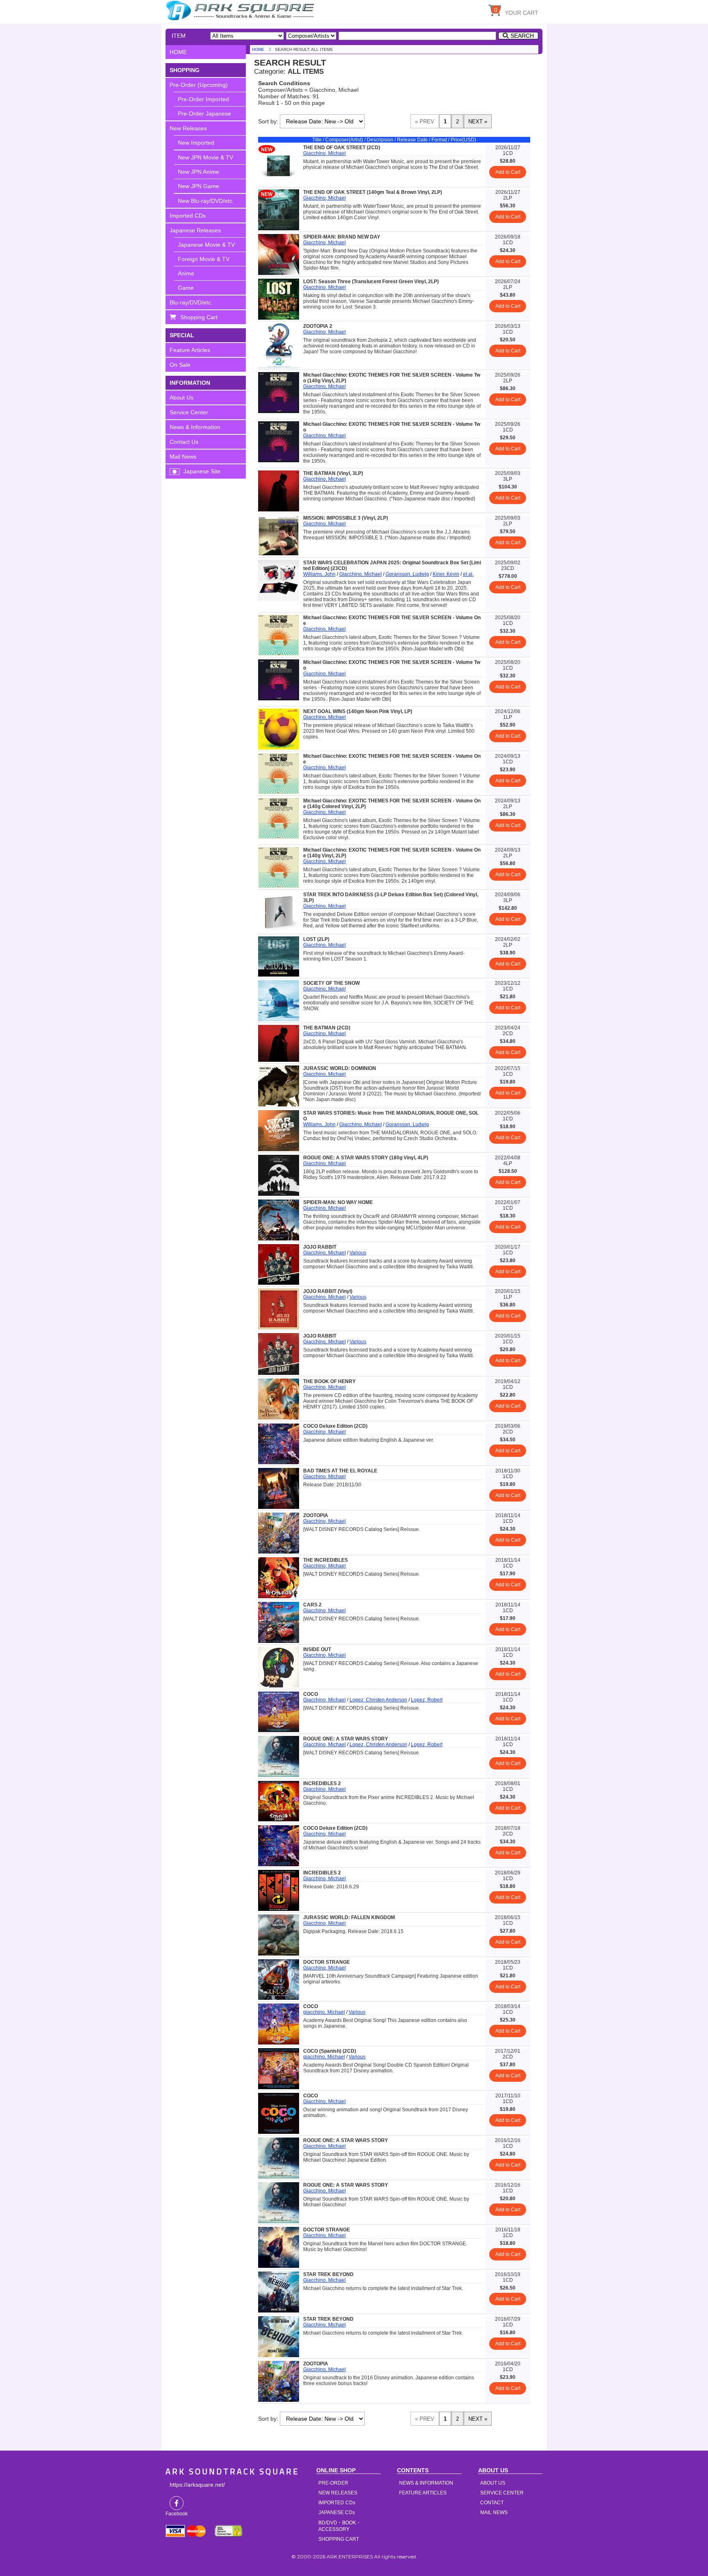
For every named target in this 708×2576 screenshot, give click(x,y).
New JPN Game (199, 186)
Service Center (189, 412)
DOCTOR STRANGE (327, 1962)
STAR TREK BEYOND (328, 2274)
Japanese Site (202, 471)
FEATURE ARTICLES (423, 2493)
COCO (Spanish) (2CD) (330, 2051)
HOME (241, 10)
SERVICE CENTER (502, 2493)
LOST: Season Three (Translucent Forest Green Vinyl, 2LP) (371, 282)
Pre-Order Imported (203, 99)
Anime (186, 273)
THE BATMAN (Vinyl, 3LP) (333, 473)
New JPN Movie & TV (205, 157)
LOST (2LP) (316, 939)
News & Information (195, 427)
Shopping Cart (199, 317)
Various (358, 1253)
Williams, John (319, 574)
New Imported (196, 143)
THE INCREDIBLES (326, 1560)
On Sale (180, 365)
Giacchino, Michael (324, 153)
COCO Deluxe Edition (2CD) (335, 1426)
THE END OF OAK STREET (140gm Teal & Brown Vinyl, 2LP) (373, 192)
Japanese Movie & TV (206, 245)
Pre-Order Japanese (204, 114)
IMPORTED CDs (337, 2503)
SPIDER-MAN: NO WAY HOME (338, 1202)
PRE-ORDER (333, 2483)
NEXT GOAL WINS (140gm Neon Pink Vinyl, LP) (358, 711)
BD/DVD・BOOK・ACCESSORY (340, 2526)
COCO (311, 1694)
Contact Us (184, 442)
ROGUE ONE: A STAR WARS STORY (346, 1739)
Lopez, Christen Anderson (378, 1700)
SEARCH (522, 36)
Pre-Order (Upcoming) (199, 85)
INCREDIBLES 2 (322, 1783)
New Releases (188, 128)
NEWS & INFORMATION (426, 2483)
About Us (182, 398)
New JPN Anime (199, 172)
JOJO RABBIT (320, 1247)
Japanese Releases (195, 230)
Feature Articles (190, 350)
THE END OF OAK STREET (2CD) (342, 148)
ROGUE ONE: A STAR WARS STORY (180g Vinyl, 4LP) (366, 1158)
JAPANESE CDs (337, 2512)
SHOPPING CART (339, 2539)
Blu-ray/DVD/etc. (191, 302)
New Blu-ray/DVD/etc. (206, 201)
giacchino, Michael (324, 2012)
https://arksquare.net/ (197, 2485)
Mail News (183, 457)
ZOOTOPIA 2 (318, 326)
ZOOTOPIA (316, 1515)
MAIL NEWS (494, 2512)
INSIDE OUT (317, 1649)
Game (186, 288)
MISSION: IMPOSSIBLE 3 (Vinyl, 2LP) (346, 518)
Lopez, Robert (427, 1700)
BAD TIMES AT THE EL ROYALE (340, 1471)
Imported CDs (188, 216)
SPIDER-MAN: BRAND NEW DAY (342, 237)
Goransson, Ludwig (407, 574)
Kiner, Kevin (446, 574)
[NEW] (279, 184)
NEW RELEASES (338, 2493)
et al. (468, 574)
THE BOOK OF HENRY (329, 1381)
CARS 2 (312, 1605)
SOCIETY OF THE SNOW (331, 983)
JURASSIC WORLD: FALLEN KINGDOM (349, 1917)
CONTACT (492, 2503)
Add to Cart (508, 172)
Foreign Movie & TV (204, 259)
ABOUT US (493, 2483)
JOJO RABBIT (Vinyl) (328, 1291)
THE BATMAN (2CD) (327, 1028)
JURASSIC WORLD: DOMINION (340, 1068)
